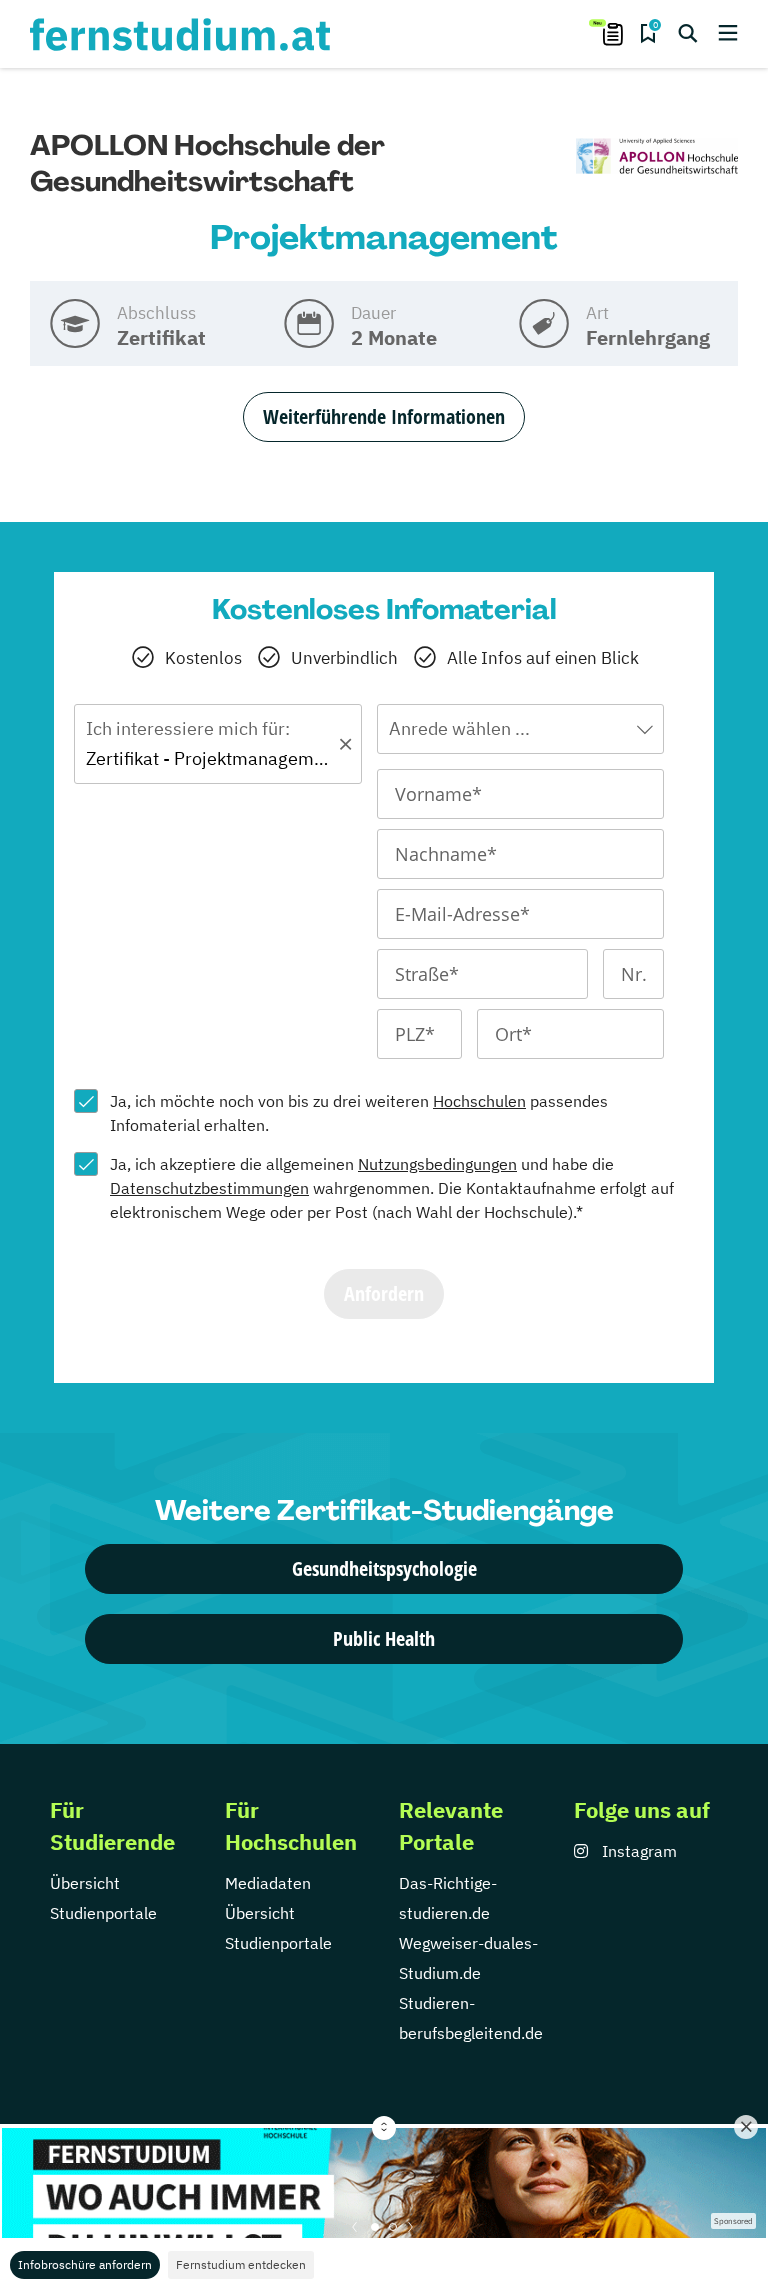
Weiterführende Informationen (384, 416)
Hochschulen (479, 1101)
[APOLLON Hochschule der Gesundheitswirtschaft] (657, 157)
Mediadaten (268, 1883)
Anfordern (384, 1293)
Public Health (384, 1638)
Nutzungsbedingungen (437, 1164)
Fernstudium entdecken (241, 2264)
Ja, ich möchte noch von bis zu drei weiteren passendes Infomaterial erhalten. (359, 1113)
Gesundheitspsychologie (384, 1568)
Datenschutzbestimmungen (209, 1188)
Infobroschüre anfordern (85, 2264)
